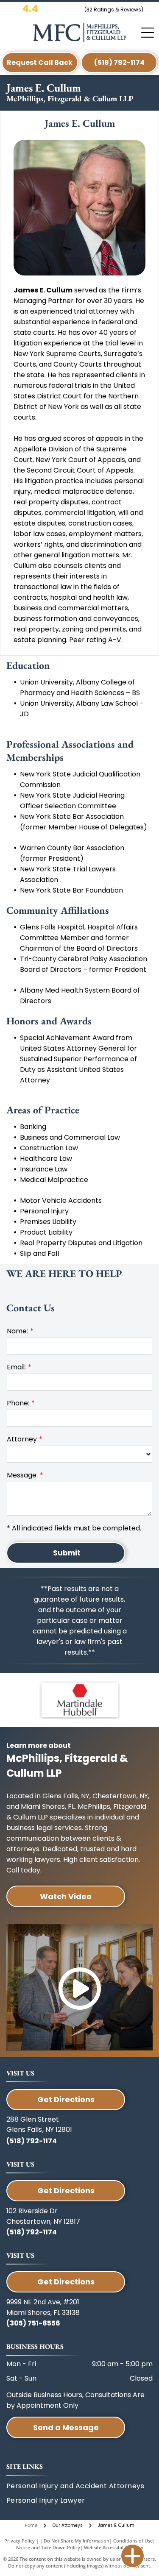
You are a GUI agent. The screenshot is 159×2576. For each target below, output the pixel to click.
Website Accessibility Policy (114, 2547)
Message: (22, 1475)
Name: (17, 1331)
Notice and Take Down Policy (48, 2547)
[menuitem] (67, 2501)
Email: (16, 1367)
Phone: (18, 1403)
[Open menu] (148, 33)
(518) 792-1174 (32, 2141)
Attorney (22, 1439)
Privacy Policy (20, 2541)
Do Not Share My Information (77, 2541)
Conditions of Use (133, 2541)
